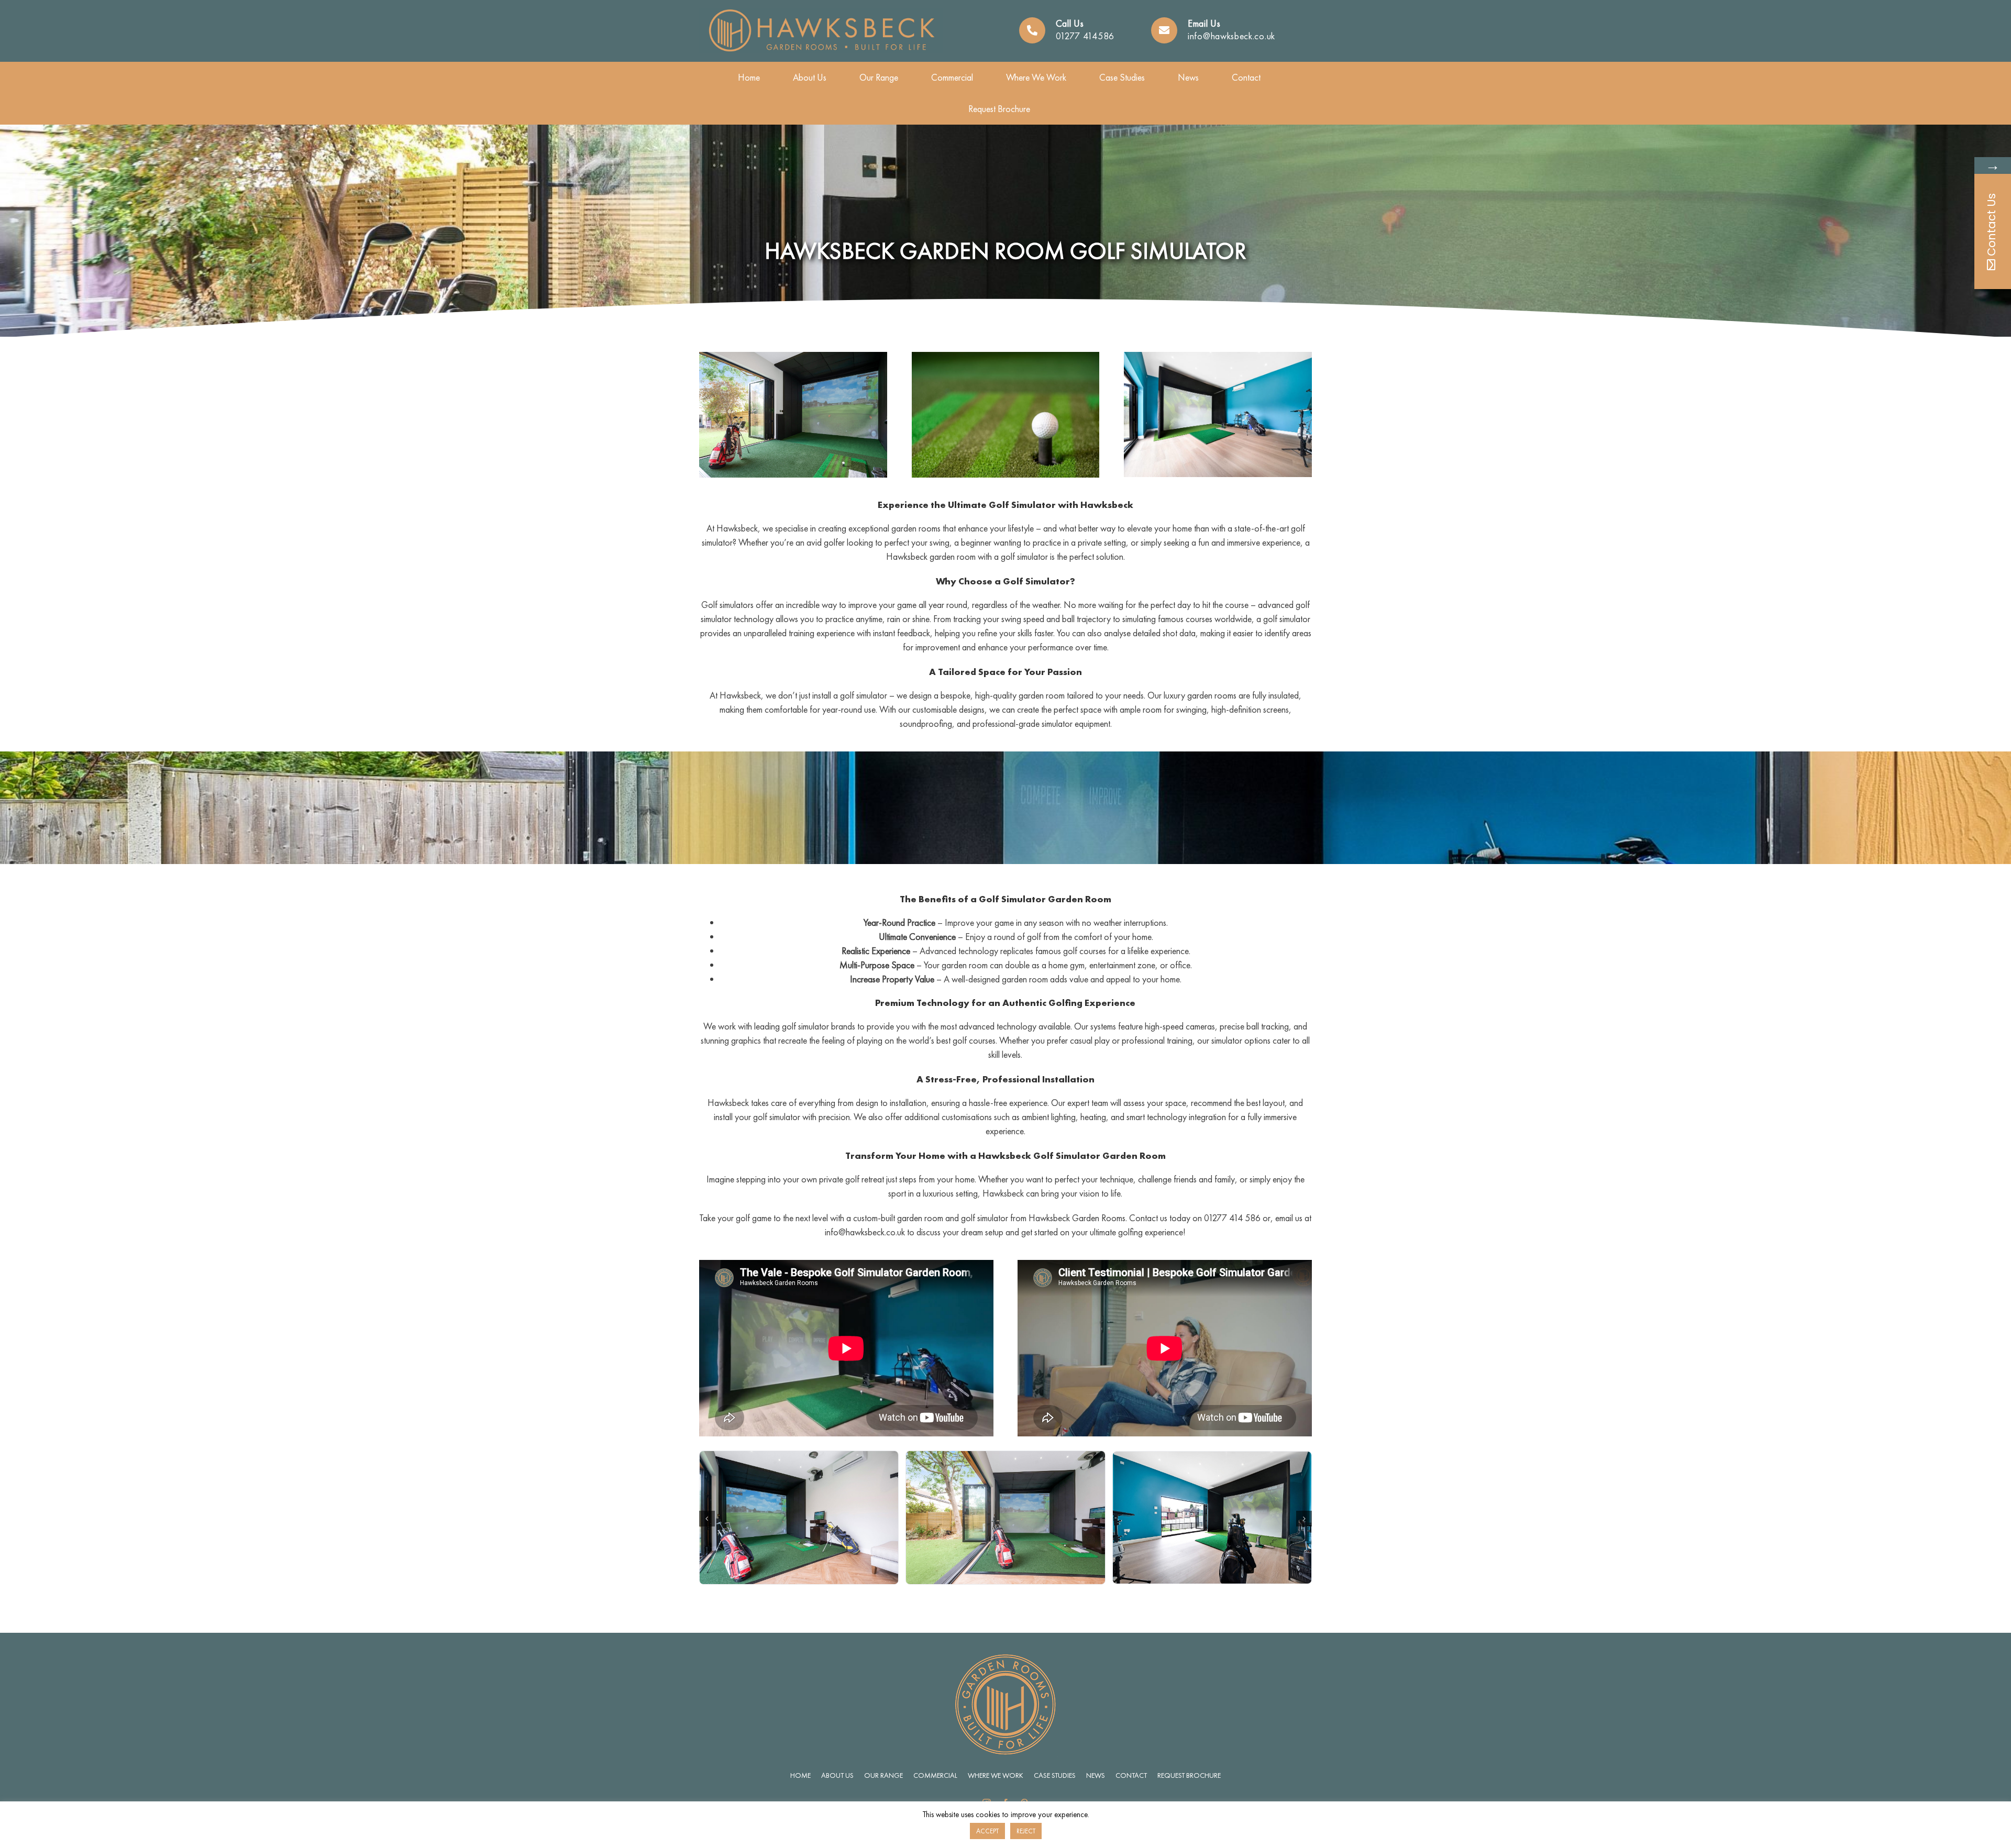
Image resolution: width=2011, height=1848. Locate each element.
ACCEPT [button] (987, 1831)
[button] (707, 1519)
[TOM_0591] (793, 356)
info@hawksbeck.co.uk (1231, 36)
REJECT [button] (1026, 1831)
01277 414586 (1085, 36)
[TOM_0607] (1006, 356)
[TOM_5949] (1218, 356)
